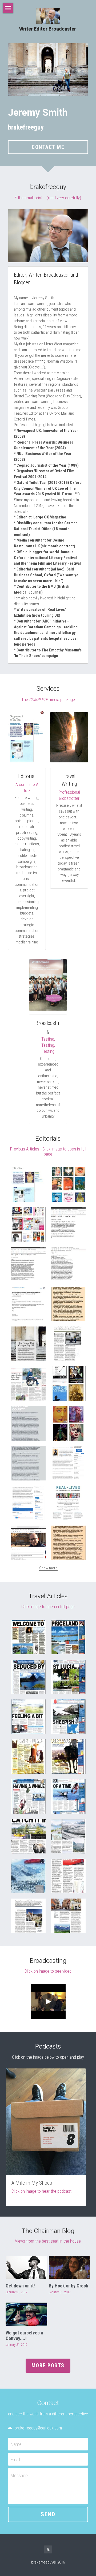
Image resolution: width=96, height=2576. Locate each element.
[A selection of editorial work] (28, 1224)
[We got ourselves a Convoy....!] (26, 2314)
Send (48, 2514)
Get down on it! (20, 2286)
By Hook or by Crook (69, 2286)
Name (16, 2444)
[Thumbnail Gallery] (28, 1184)
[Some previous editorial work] (68, 1384)
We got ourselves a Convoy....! (24, 2336)
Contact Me (48, 147)
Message (19, 2476)
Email (15, 2459)
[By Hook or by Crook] (69, 2267)
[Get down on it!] (26, 2267)
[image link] (48, 70)
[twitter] (48, 2549)
